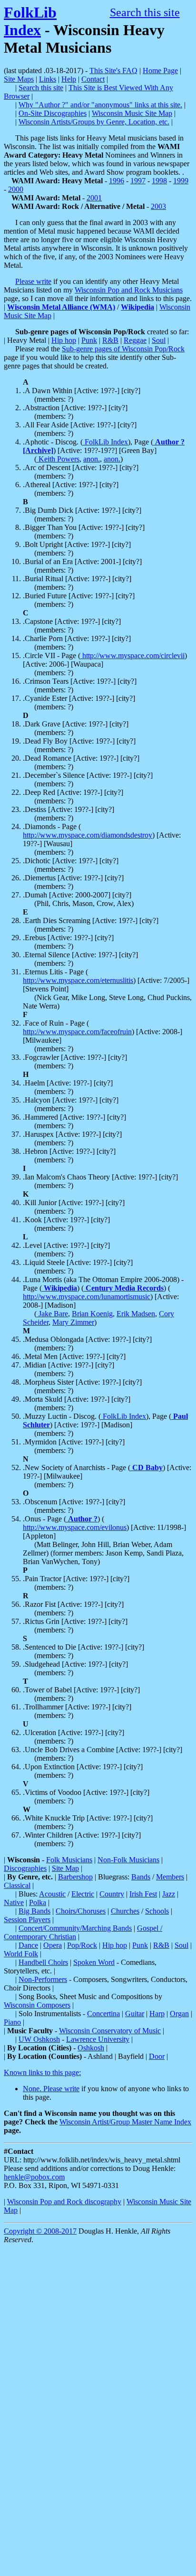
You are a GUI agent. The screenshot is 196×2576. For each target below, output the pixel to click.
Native (14, 1902)
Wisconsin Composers (37, 2005)
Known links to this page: (42, 2072)
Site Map (65, 1868)
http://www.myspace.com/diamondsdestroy (88, 835)
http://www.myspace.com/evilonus (75, 1527)
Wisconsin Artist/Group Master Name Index (125, 2122)
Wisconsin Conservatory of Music (110, 2031)
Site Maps (19, 79)
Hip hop (64, 340)
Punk (89, 340)
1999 (181, 181)
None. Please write (51, 2089)
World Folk (21, 1954)
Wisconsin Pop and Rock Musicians (129, 290)
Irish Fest (143, 1894)
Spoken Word (94, 1962)
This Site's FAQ (113, 71)
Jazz (169, 1894)
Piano (12, 2022)
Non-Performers (43, 1979)
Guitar (135, 2014)
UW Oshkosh (39, 2039)
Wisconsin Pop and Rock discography (64, 2202)
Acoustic (52, 1894)
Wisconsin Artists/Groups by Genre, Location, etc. (94, 122)
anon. (92, 459)
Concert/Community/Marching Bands (75, 1928)
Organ (179, 2014)
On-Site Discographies (53, 113)
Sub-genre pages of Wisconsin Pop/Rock (123, 349)
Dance (28, 1945)
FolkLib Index (30, 21)
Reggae (135, 340)
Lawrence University (98, 2039)
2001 (94, 198)
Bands (141, 1877)
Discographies (25, 1868)
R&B (110, 340)
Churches (125, 1911)
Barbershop (75, 1877)
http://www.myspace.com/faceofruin (77, 1032)
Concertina (103, 2014)
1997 (138, 181)
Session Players (27, 1920)
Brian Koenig (92, 1314)
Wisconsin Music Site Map (132, 113)
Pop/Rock (82, 1945)
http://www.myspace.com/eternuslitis (78, 980)
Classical (17, 1885)
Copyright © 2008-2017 (40, 2231)
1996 (117, 181)
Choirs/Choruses (81, 1911)
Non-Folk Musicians (128, 1860)
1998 (159, 181)
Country (112, 1894)
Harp (157, 2014)
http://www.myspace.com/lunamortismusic (87, 1297)
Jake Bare (52, 1314)
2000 (16, 189)
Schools (157, 1911)
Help (69, 79)
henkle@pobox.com (34, 2177)
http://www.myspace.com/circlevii (132, 656)
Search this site (145, 12)
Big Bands (34, 1911)
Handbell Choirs (43, 1962)
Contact (93, 79)
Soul (159, 340)
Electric (83, 1894)
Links (48, 79)
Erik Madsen (136, 1314)
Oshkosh (91, 2048)
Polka (38, 1902)
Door (157, 2056)
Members (170, 1877)
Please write (33, 281)
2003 (158, 206)
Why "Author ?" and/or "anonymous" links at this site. (100, 105)
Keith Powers (58, 459)
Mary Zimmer (73, 1322)
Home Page (160, 71)
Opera (53, 1945)
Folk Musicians (69, 1860)
